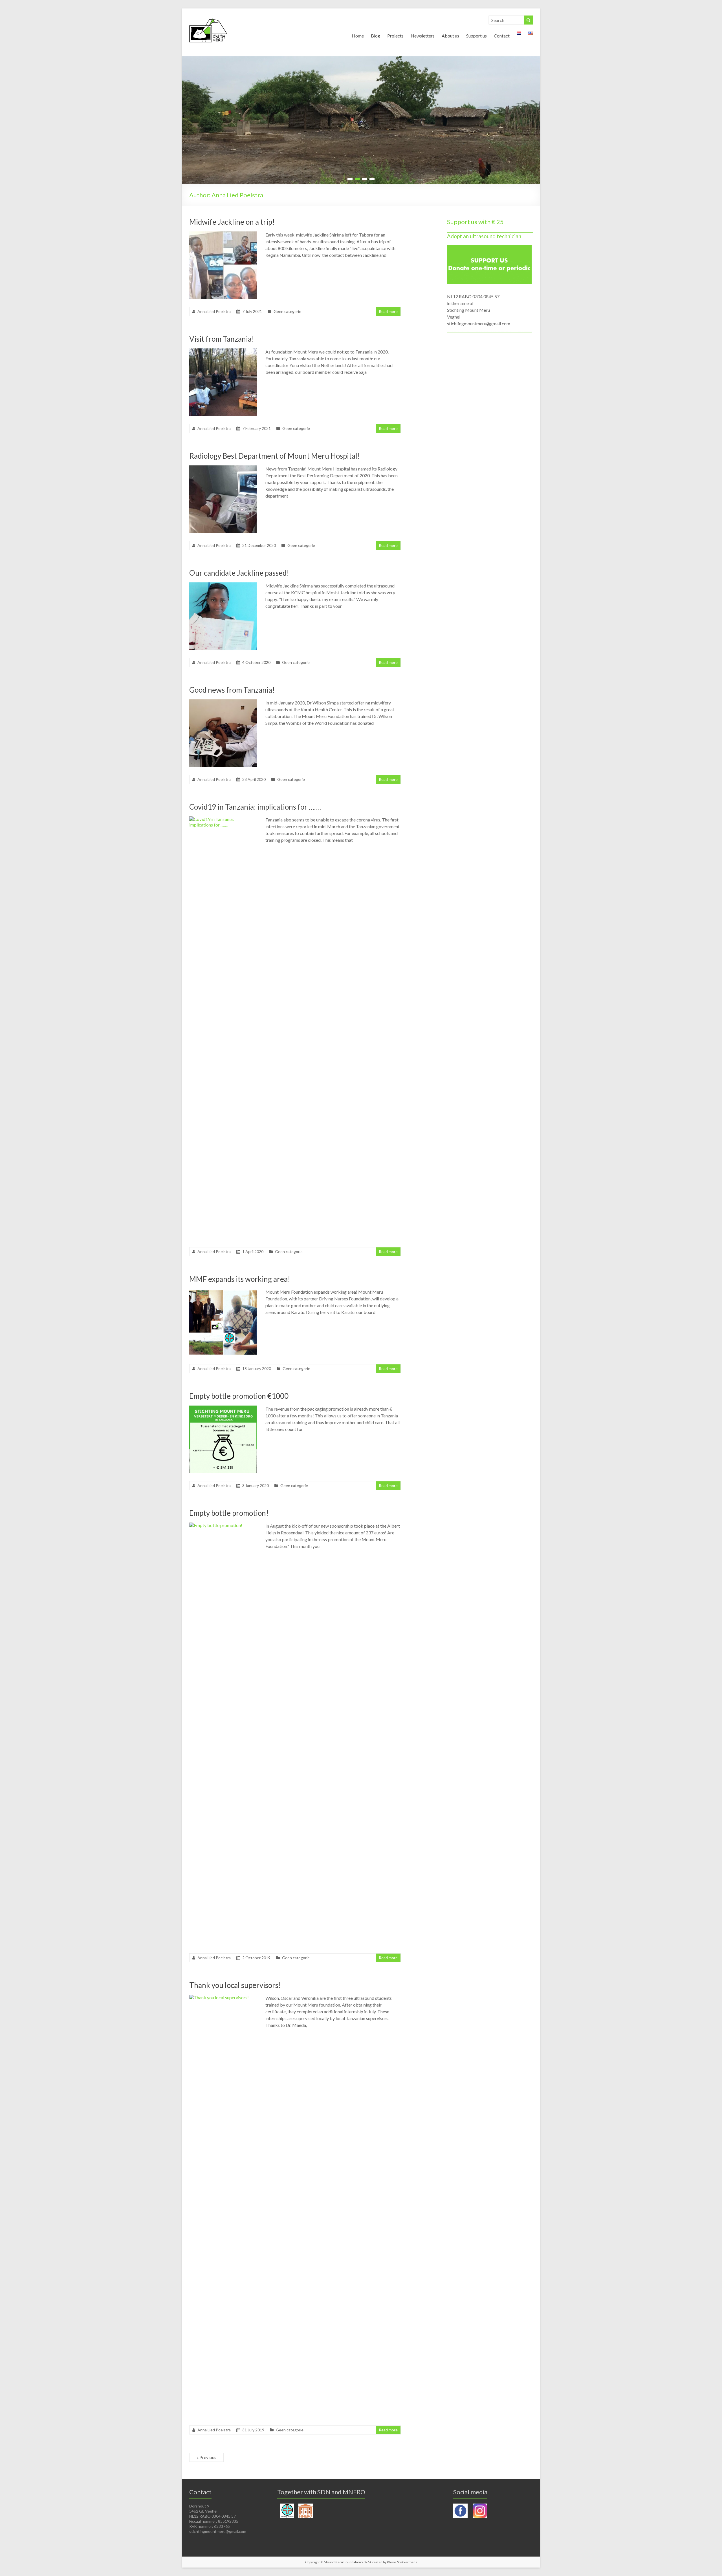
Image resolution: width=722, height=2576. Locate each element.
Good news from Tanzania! (232, 690)
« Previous (206, 2457)
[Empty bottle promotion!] (223, 1525)
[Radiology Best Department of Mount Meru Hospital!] (223, 468)
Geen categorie (287, 311)
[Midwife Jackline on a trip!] (223, 234)
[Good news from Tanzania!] (223, 702)
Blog (376, 36)
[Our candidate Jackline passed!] (223, 585)
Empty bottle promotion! (229, 1513)
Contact (502, 36)
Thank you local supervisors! (235, 1985)
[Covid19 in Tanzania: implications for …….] (223, 819)
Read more (388, 311)
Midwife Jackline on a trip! (232, 222)
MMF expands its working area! (240, 1279)
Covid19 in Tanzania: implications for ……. (255, 807)
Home (358, 36)
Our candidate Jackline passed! (239, 573)
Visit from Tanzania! (222, 339)
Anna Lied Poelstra (214, 311)
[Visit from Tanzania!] (223, 351)
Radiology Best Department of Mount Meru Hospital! (275, 456)
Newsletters (423, 36)
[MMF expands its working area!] (223, 1291)
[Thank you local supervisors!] (223, 1997)
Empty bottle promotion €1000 (239, 1396)
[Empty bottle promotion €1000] (223, 1408)
